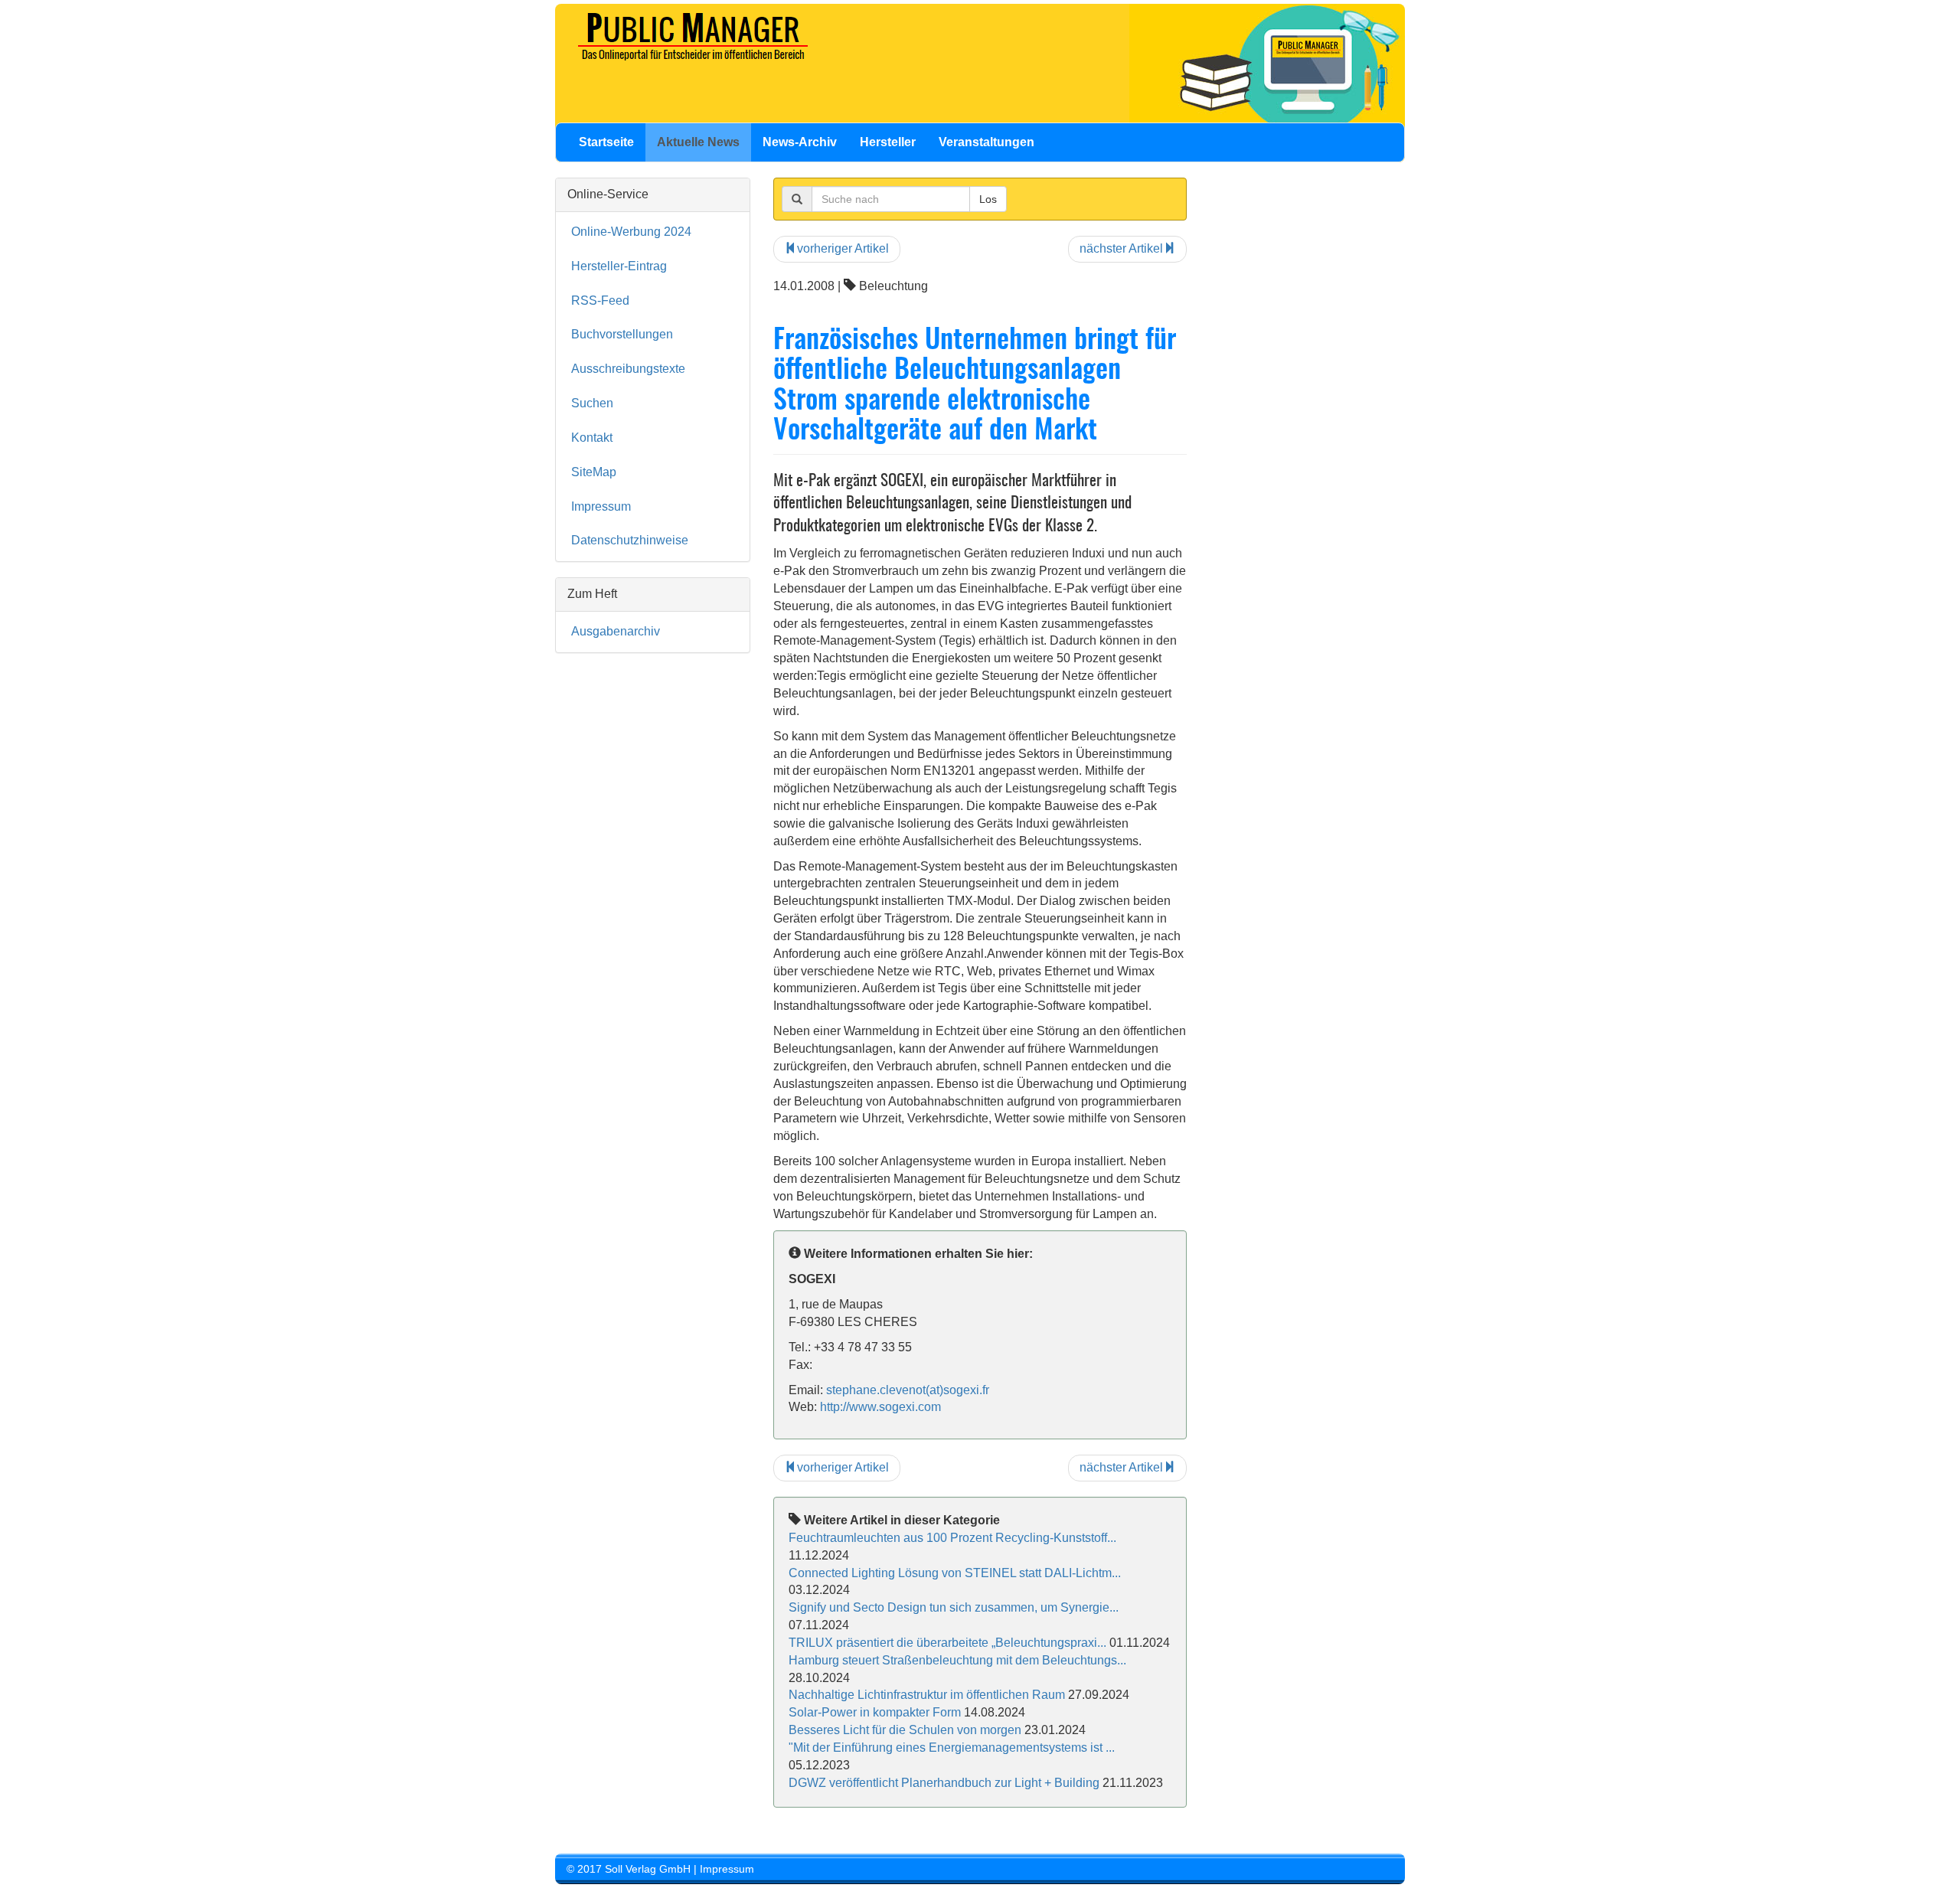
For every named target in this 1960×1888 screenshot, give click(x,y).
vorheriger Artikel (843, 248)
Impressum (601, 506)
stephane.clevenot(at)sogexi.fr (908, 1390)
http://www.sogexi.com (880, 1407)
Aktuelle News (698, 142)
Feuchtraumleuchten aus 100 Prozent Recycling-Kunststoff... (952, 1538)
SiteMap (594, 472)
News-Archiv (800, 142)
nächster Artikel (1121, 248)
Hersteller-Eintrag (619, 266)
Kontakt (592, 438)
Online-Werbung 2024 (631, 232)
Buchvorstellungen (622, 334)
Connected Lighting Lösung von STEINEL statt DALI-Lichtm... (955, 1573)
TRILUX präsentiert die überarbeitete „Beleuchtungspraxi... (947, 1643)
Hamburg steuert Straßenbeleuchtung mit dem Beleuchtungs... (957, 1660)
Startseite (606, 142)
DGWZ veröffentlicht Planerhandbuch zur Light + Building (944, 1783)
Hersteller (888, 142)
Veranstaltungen (987, 142)
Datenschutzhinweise (630, 540)
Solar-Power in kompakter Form (875, 1712)
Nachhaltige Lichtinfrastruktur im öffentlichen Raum (927, 1695)
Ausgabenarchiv (616, 631)
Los (988, 199)
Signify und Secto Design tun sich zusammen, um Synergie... (954, 1607)
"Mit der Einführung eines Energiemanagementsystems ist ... (952, 1748)
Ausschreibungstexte (628, 369)
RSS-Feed (600, 301)
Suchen (592, 403)
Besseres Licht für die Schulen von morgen (906, 1730)
